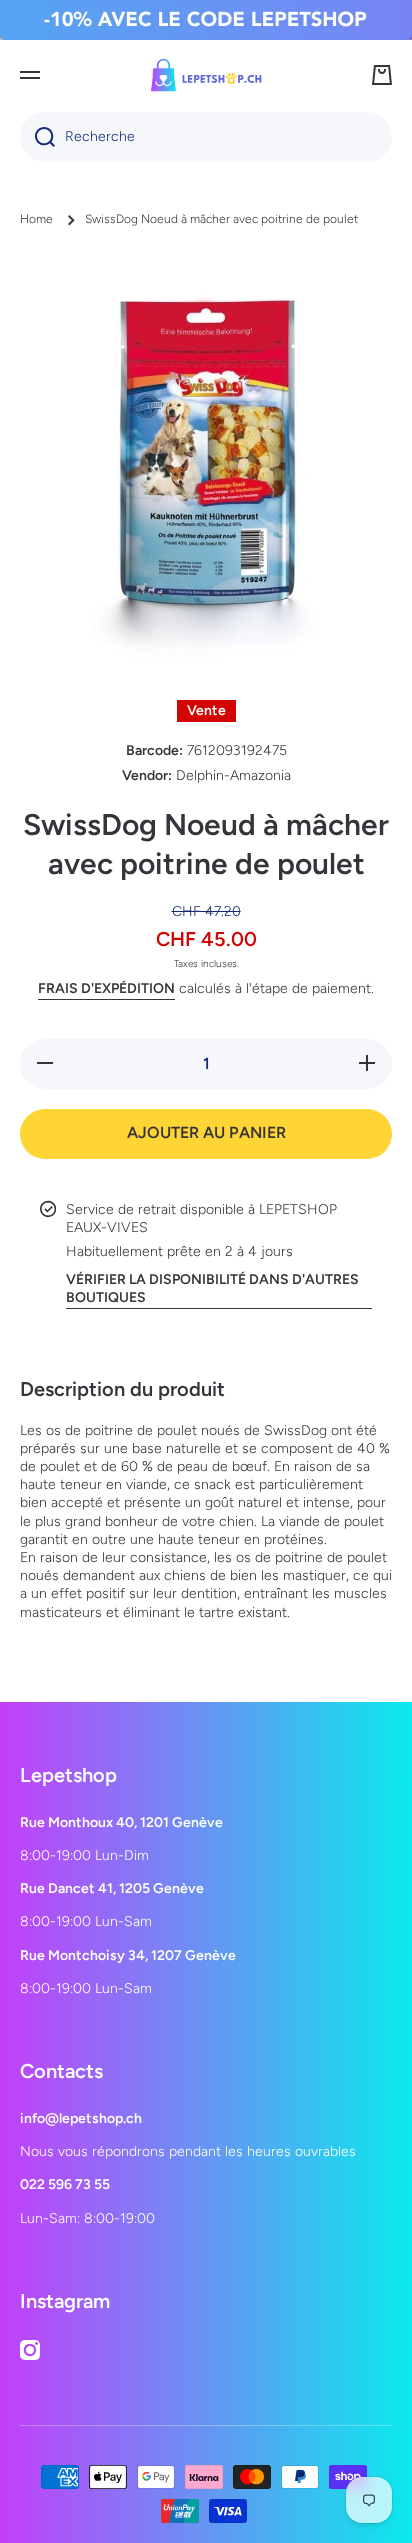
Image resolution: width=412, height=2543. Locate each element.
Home (36, 219)
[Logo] (206, 75)
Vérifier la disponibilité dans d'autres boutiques (212, 1288)
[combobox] (206, 137)
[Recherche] (37, 137)
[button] (382, 75)
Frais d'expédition (106, 988)
